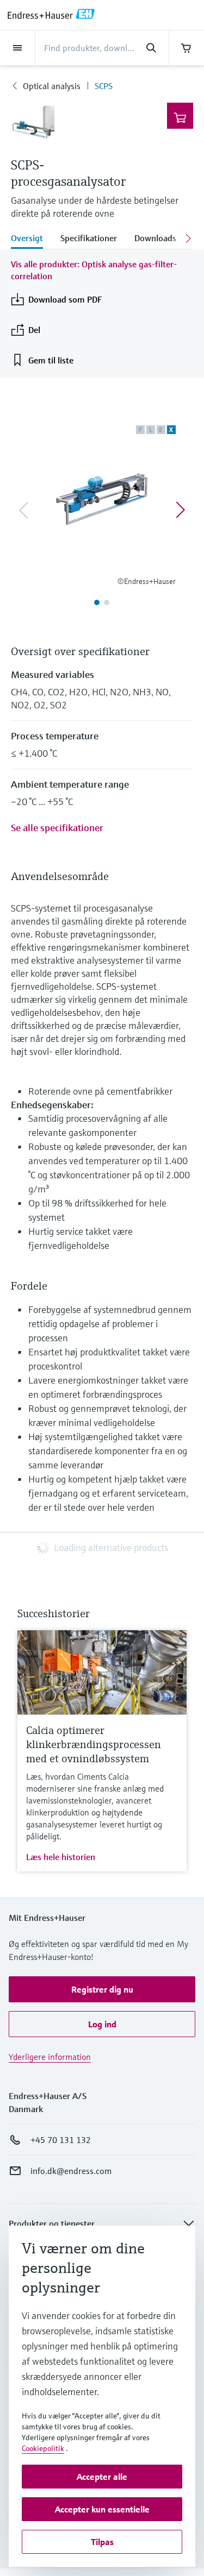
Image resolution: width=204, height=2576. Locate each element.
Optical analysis (52, 86)
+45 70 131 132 (61, 2140)
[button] (102, 1989)
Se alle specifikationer (57, 828)
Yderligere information (50, 2057)
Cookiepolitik (43, 2448)
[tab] (31, 239)
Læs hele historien (61, 1857)
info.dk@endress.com (71, 2171)
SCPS (104, 86)
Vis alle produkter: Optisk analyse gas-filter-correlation (94, 270)
